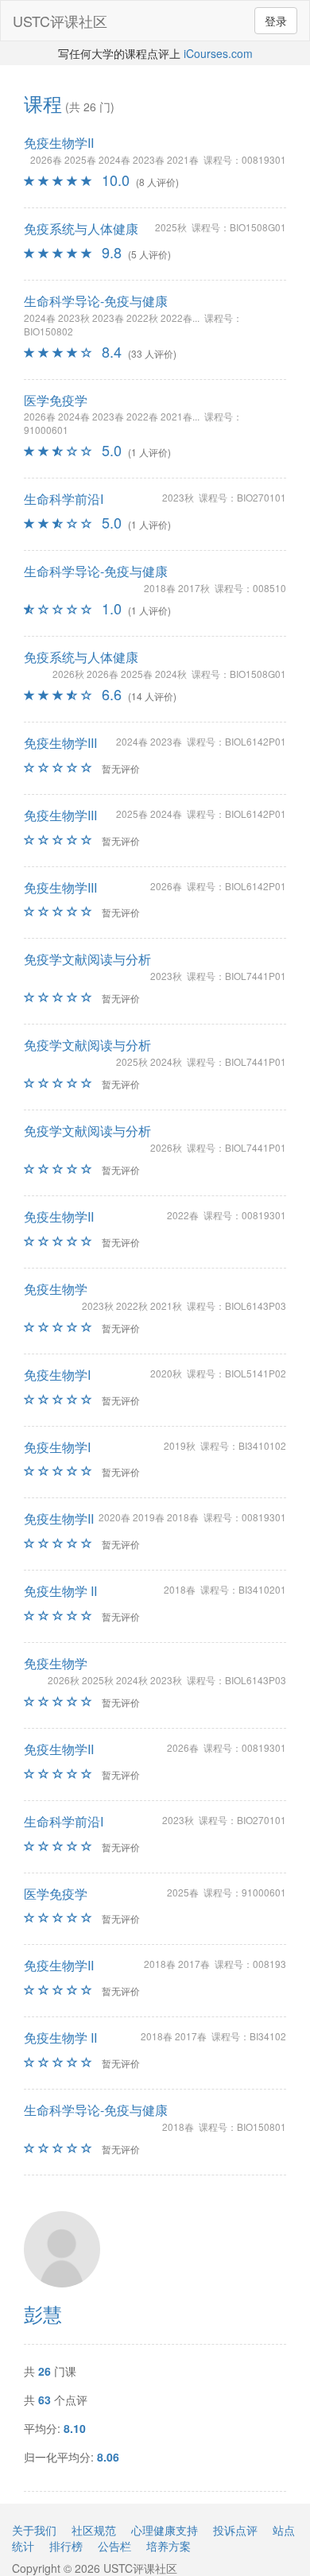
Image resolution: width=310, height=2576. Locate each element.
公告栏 (114, 2546)
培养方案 (169, 2546)
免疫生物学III (60, 743)
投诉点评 (235, 2530)
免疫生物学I (57, 1375)
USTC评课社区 (60, 21)
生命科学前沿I (64, 499)
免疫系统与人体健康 (81, 229)
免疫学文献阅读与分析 (87, 959)
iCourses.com (218, 53)
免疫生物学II (59, 143)
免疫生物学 (56, 1289)
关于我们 (34, 2530)
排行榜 (66, 2546)
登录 (276, 21)
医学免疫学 (56, 400)
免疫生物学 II (60, 1591)
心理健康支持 (165, 2530)
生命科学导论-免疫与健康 (96, 301)
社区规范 (94, 2530)
